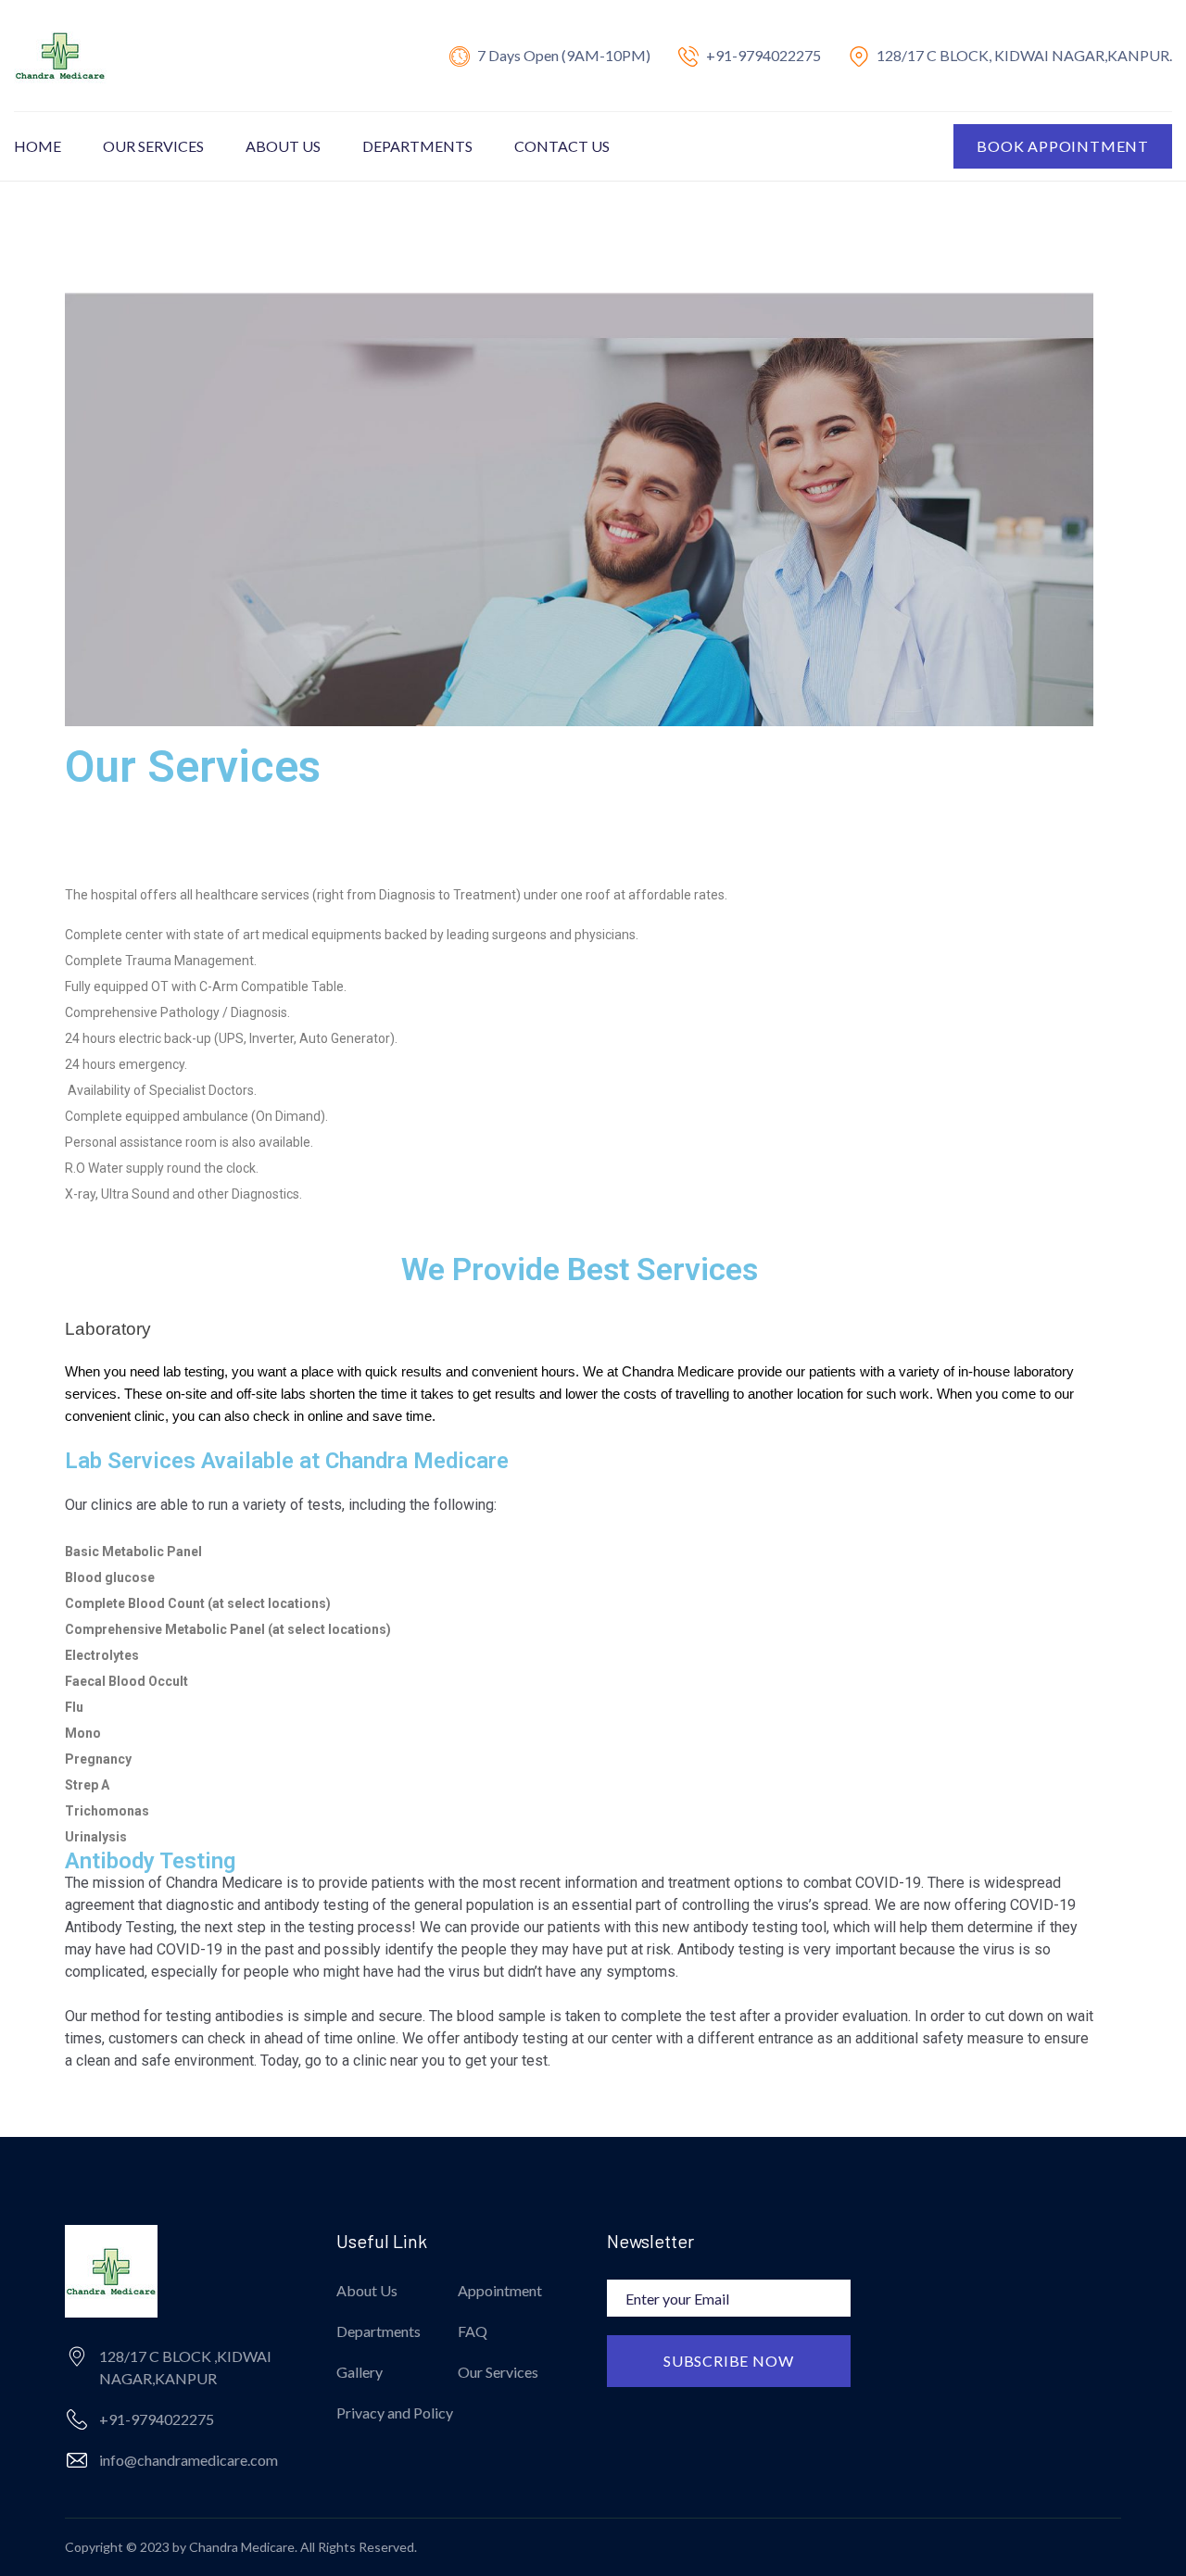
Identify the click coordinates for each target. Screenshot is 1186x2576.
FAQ (473, 2331)
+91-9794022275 (763, 55)
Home (38, 146)
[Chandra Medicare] (60, 54)
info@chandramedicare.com (189, 2460)
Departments (417, 146)
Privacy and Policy (395, 2413)
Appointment (500, 2290)
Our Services (153, 146)
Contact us (562, 146)
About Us (283, 146)
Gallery (360, 2372)
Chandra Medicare (242, 2547)
